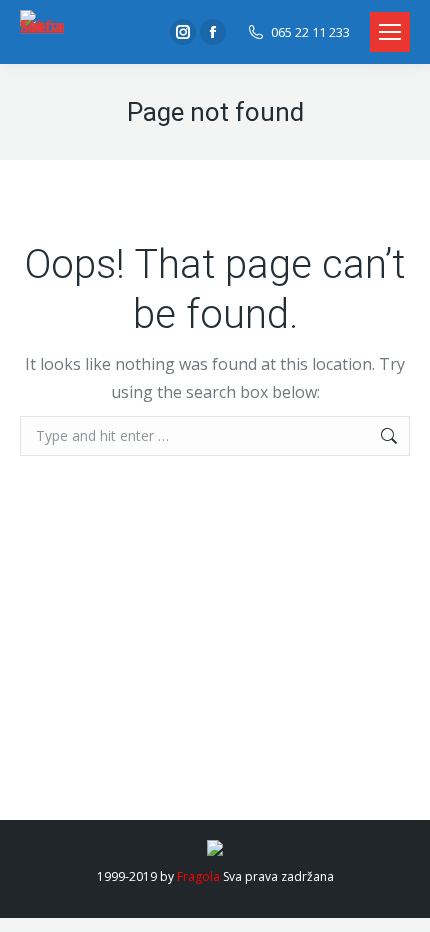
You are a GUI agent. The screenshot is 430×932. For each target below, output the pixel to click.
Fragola (198, 876)
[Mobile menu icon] (390, 32)
